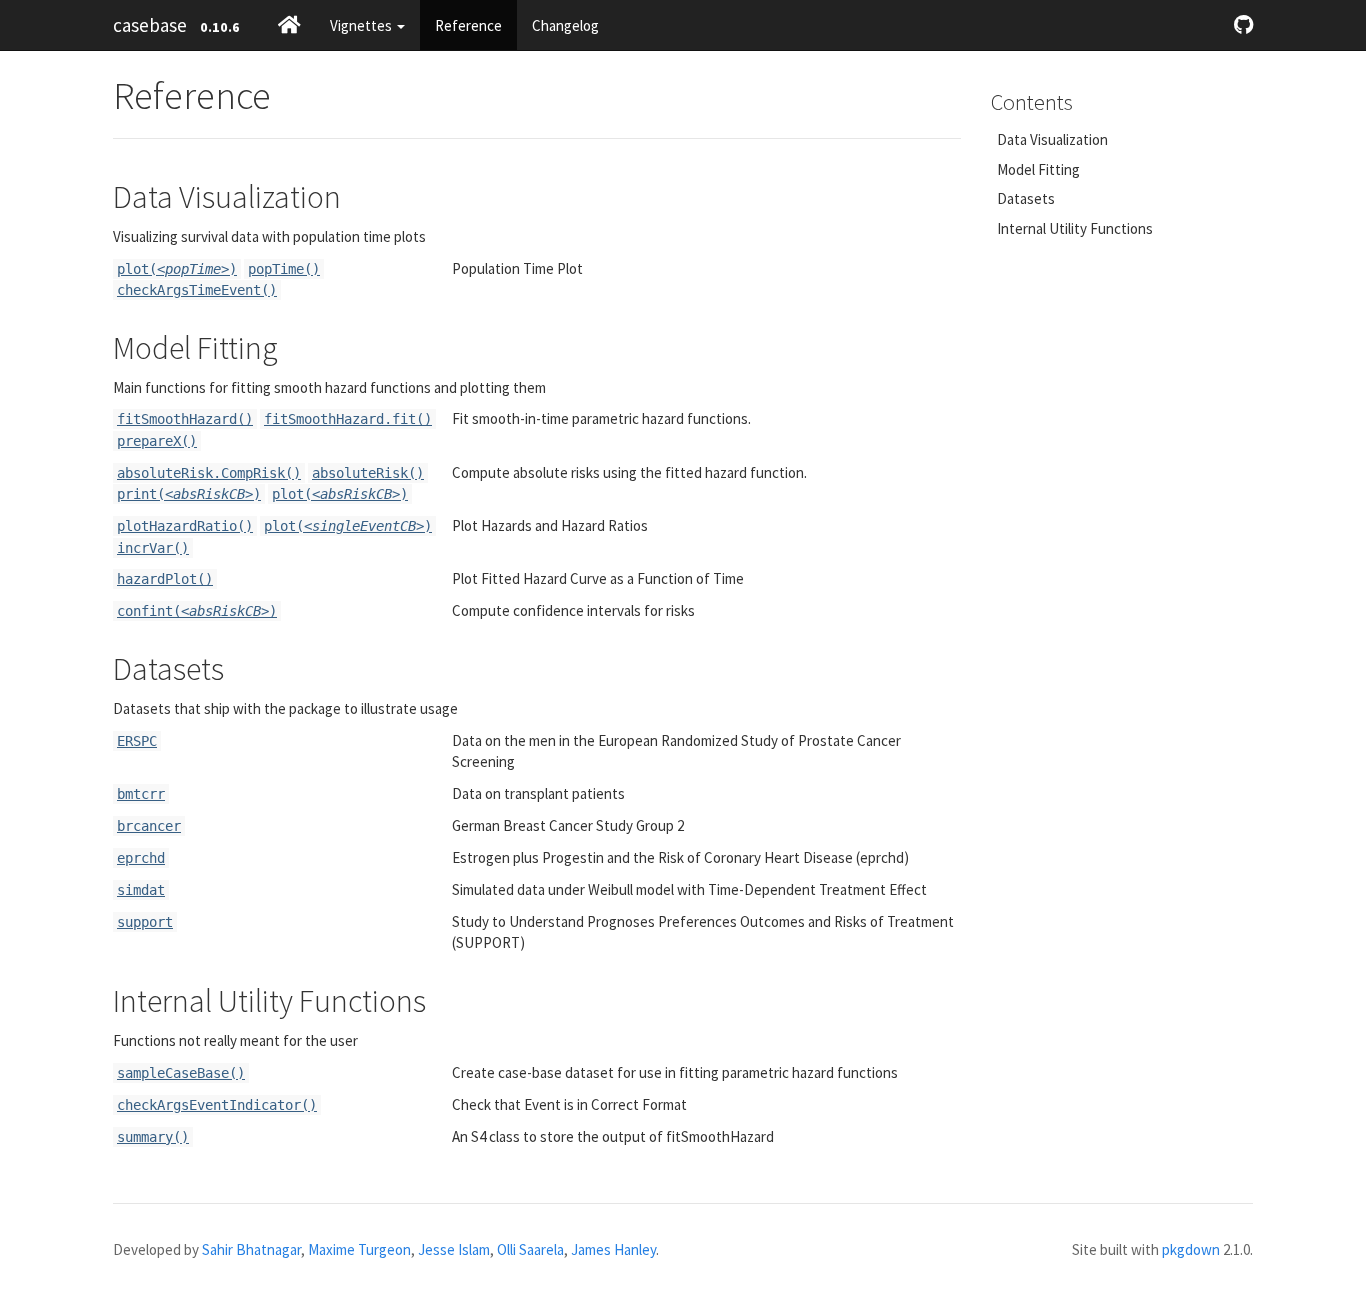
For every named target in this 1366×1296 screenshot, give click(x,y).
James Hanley (613, 1249)
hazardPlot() (165, 579)
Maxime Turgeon (359, 1249)
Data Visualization (1052, 139)
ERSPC (137, 741)
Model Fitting (1038, 169)
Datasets (1026, 198)
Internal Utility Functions (1075, 228)
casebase (150, 25)
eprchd (141, 858)
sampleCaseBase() (181, 1073)
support (145, 922)
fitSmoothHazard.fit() (348, 419)
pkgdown (1191, 1249)
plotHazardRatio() (185, 526)
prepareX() (157, 441)
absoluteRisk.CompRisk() (209, 473)
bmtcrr (141, 794)
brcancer (149, 826)
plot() (177, 269)
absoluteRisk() (368, 473)
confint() (197, 611)
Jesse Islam (454, 1249)
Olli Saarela (530, 1249)
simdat (141, 890)
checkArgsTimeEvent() (197, 290)
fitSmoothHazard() (185, 419)
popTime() (284, 269)
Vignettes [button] (362, 25)
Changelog (565, 25)
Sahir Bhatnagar (251, 1249)
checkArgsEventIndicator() (217, 1105)
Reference (468, 25)
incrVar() (153, 548)
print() (189, 494)
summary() (153, 1137)
